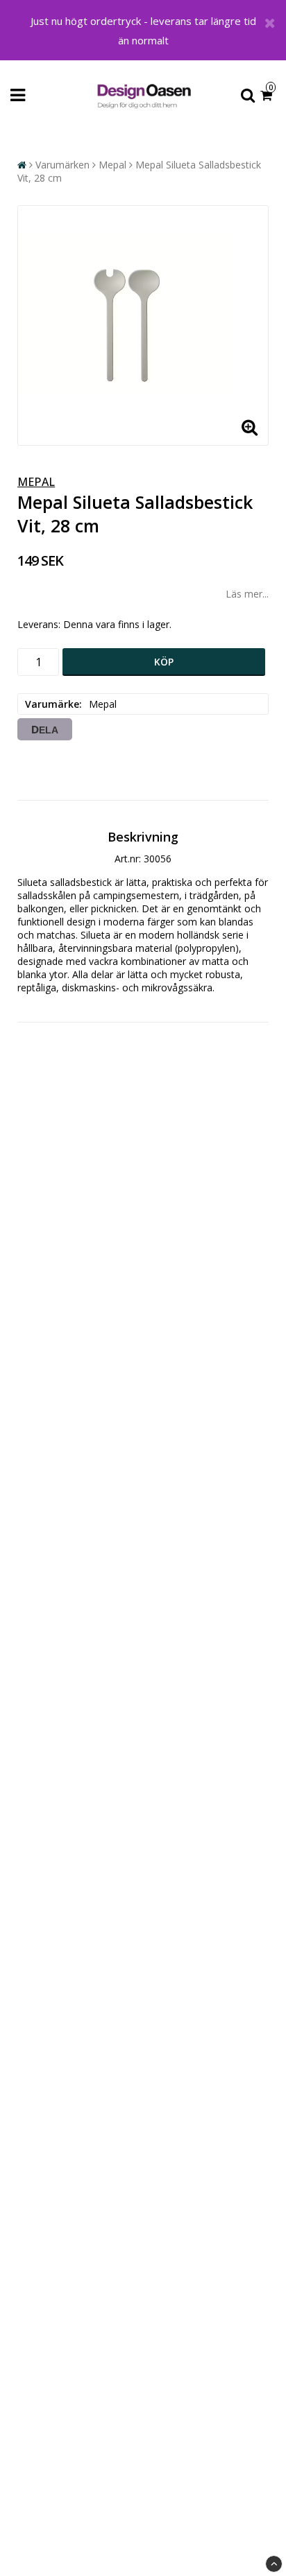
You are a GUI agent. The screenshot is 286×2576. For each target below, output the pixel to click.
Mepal (112, 165)
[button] (268, 96)
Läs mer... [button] (247, 594)
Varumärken (62, 165)
